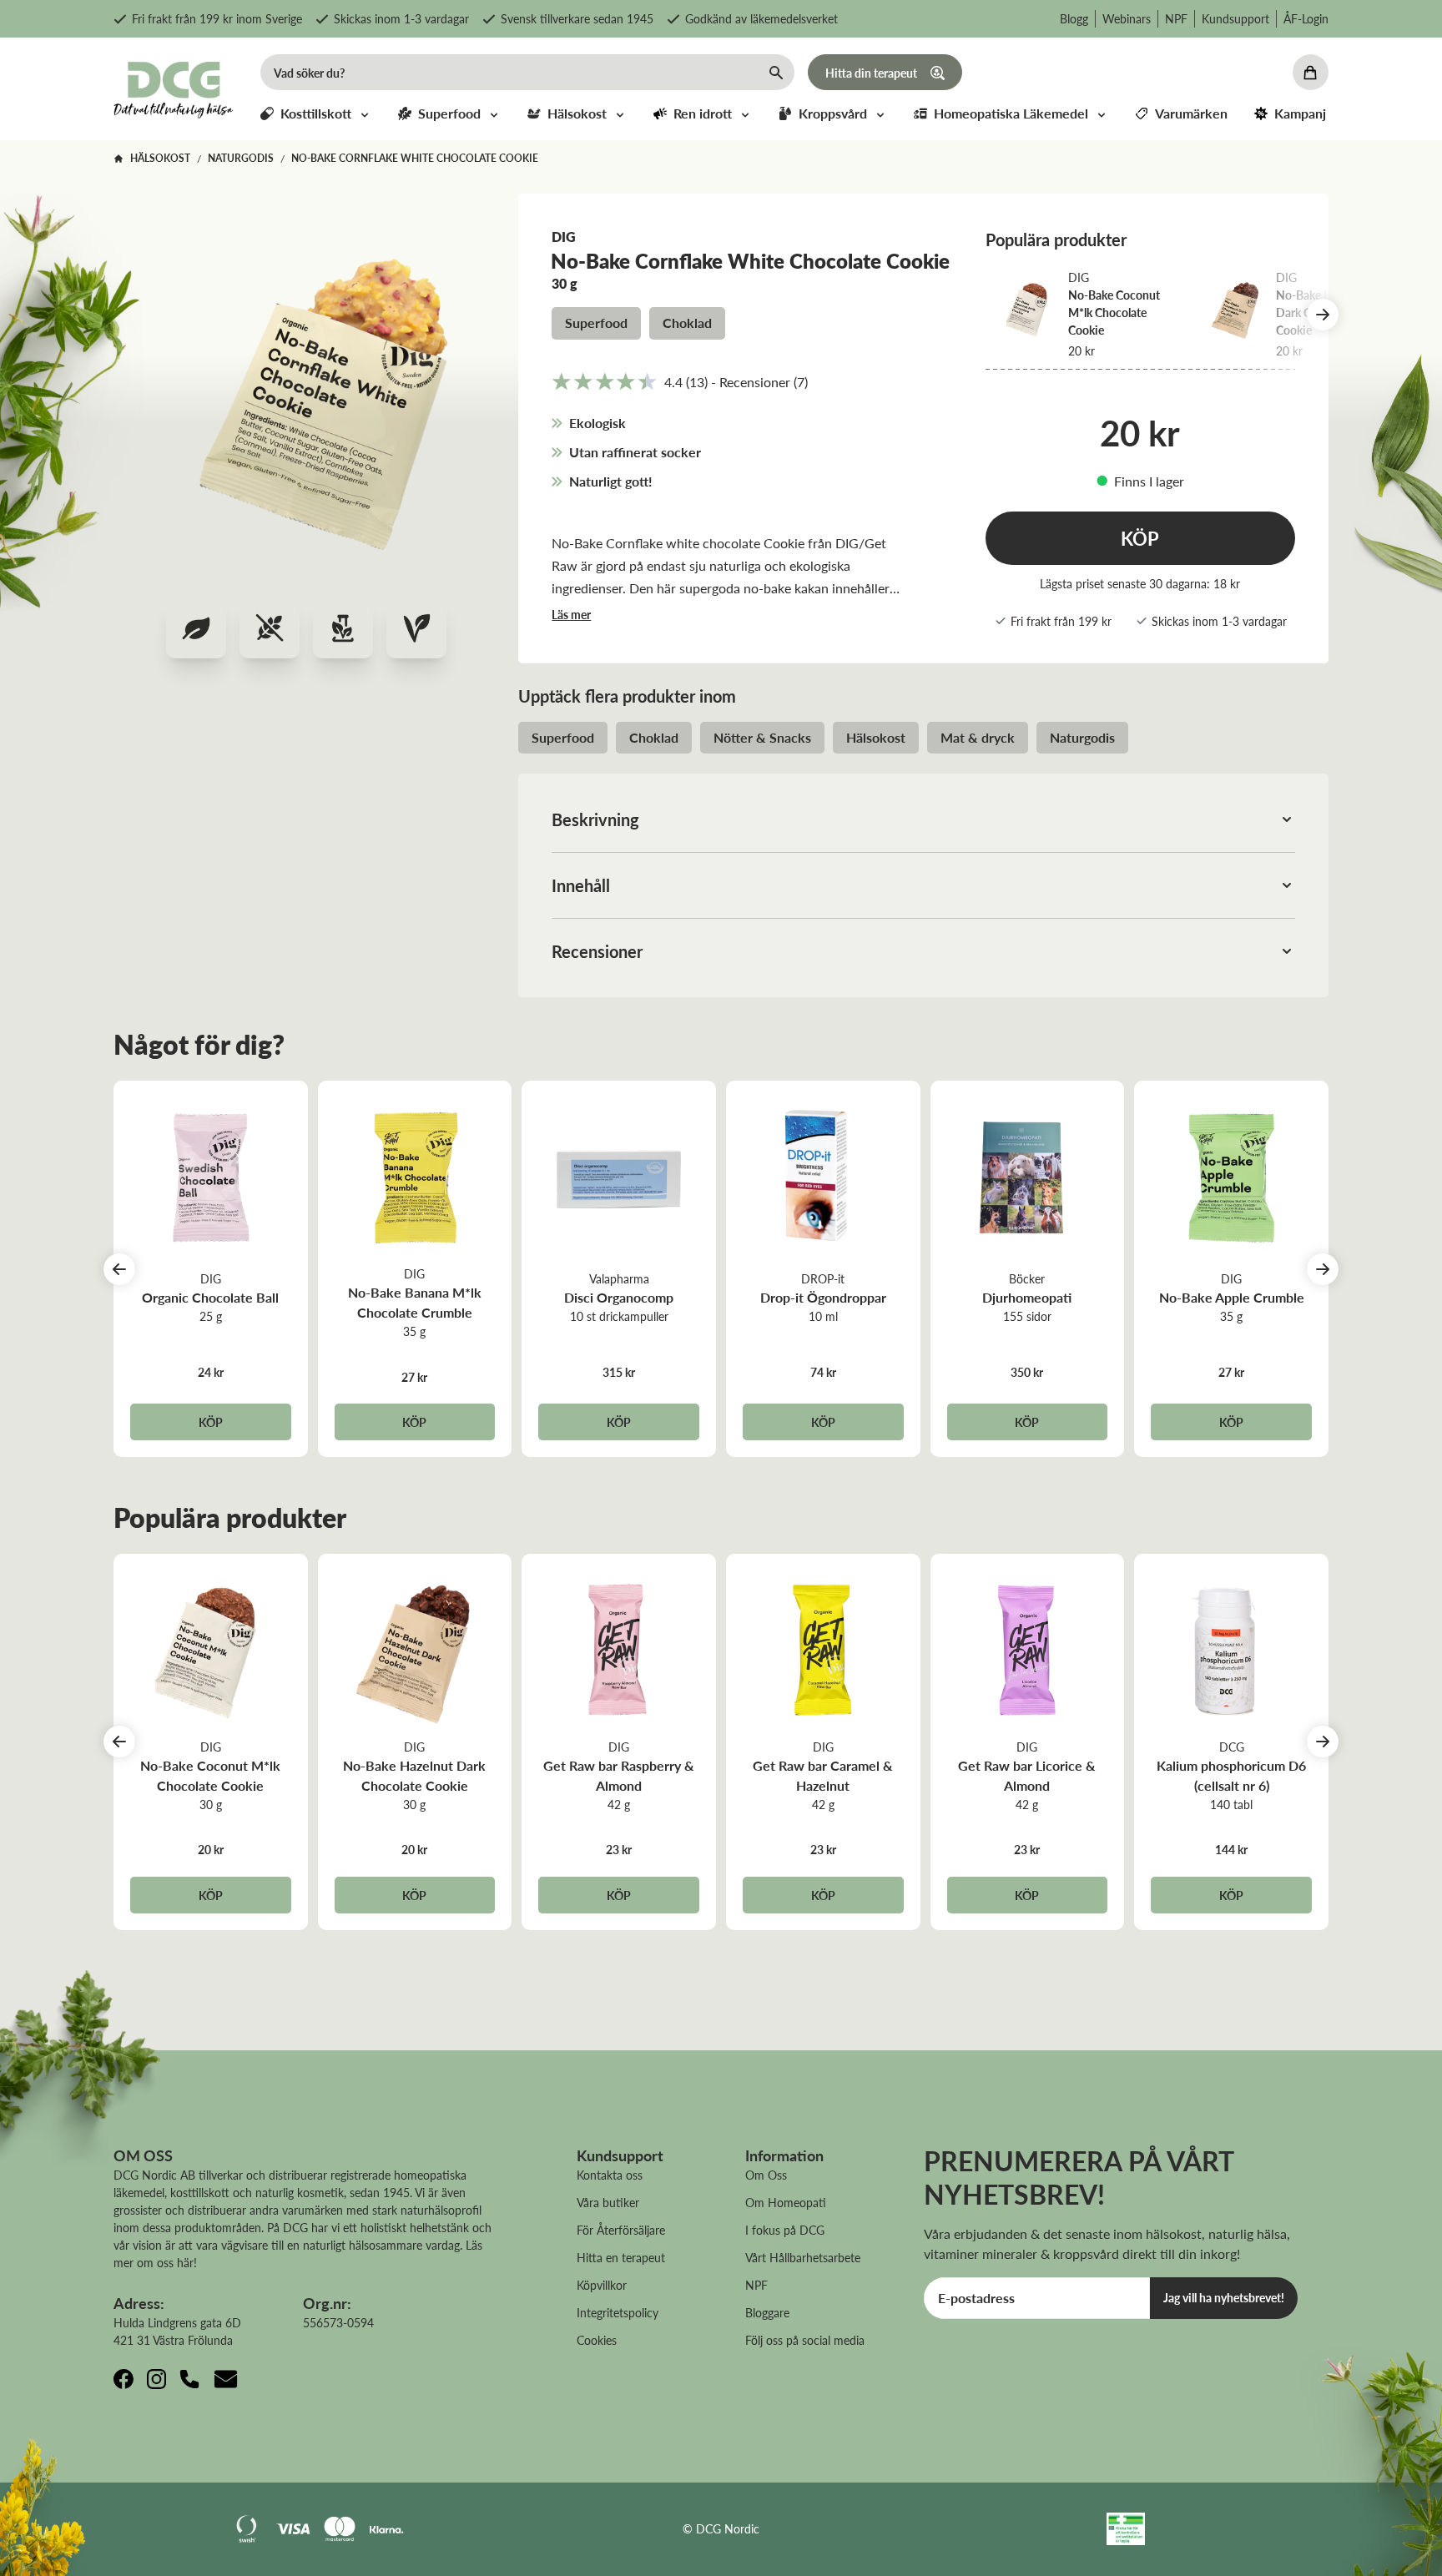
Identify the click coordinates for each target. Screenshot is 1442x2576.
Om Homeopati (786, 2202)
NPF (1176, 18)
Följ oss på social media (805, 2340)
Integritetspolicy (618, 2312)
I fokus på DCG (785, 2230)
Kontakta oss (610, 2175)
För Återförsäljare (621, 2230)
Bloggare (767, 2312)
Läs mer (571, 614)
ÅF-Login (1306, 18)
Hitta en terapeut (621, 2257)
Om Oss (766, 2175)
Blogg (1074, 18)
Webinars (1127, 18)
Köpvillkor (602, 2285)
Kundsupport (1235, 18)
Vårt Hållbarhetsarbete (803, 2257)
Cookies (597, 2340)
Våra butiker (608, 2202)
